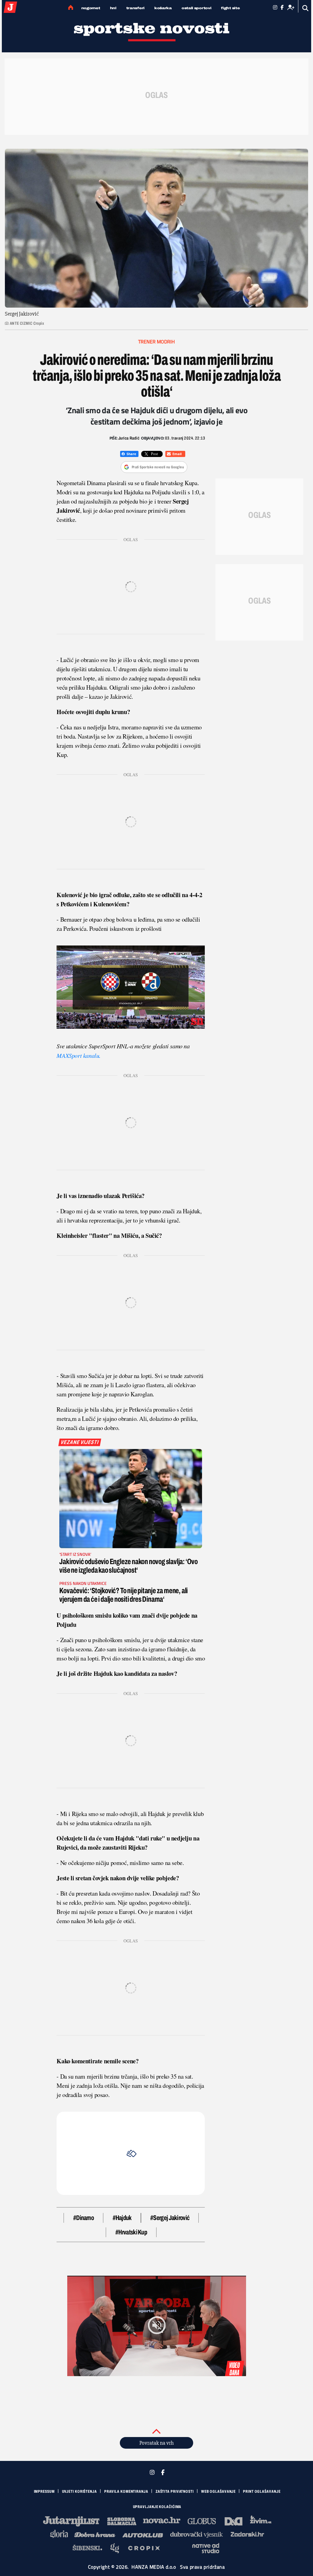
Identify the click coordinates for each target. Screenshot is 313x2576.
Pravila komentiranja (126, 2492)
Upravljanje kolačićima (157, 2507)
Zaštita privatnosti (175, 2492)
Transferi (135, 8)
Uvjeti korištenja (79, 2492)
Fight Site (230, 8)
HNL (113, 8)
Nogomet (91, 8)
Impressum (44, 2492)
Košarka (163, 8)
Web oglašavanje (219, 2492)
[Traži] (306, 8)
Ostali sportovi (197, 8)
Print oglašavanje (262, 2492)
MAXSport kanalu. (79, 1055)
